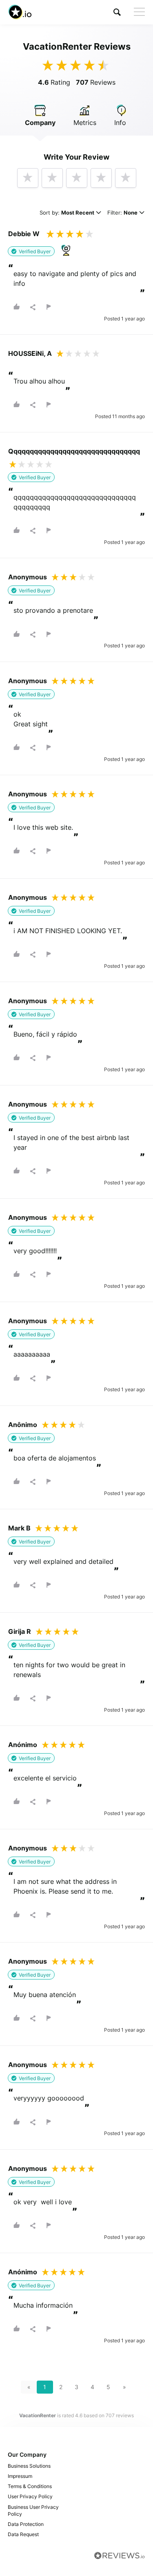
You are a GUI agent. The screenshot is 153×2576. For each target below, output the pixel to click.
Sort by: (67, 213)
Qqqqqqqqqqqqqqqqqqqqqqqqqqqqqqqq (74, 451)
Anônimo (23, 1425)
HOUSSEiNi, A (30, 353)
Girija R (20, 1631)
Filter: (122, 213)
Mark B (19, 1528)
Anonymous (28, 577)
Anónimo (23, 1745)
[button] (117, 12)
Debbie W (24, 234)
